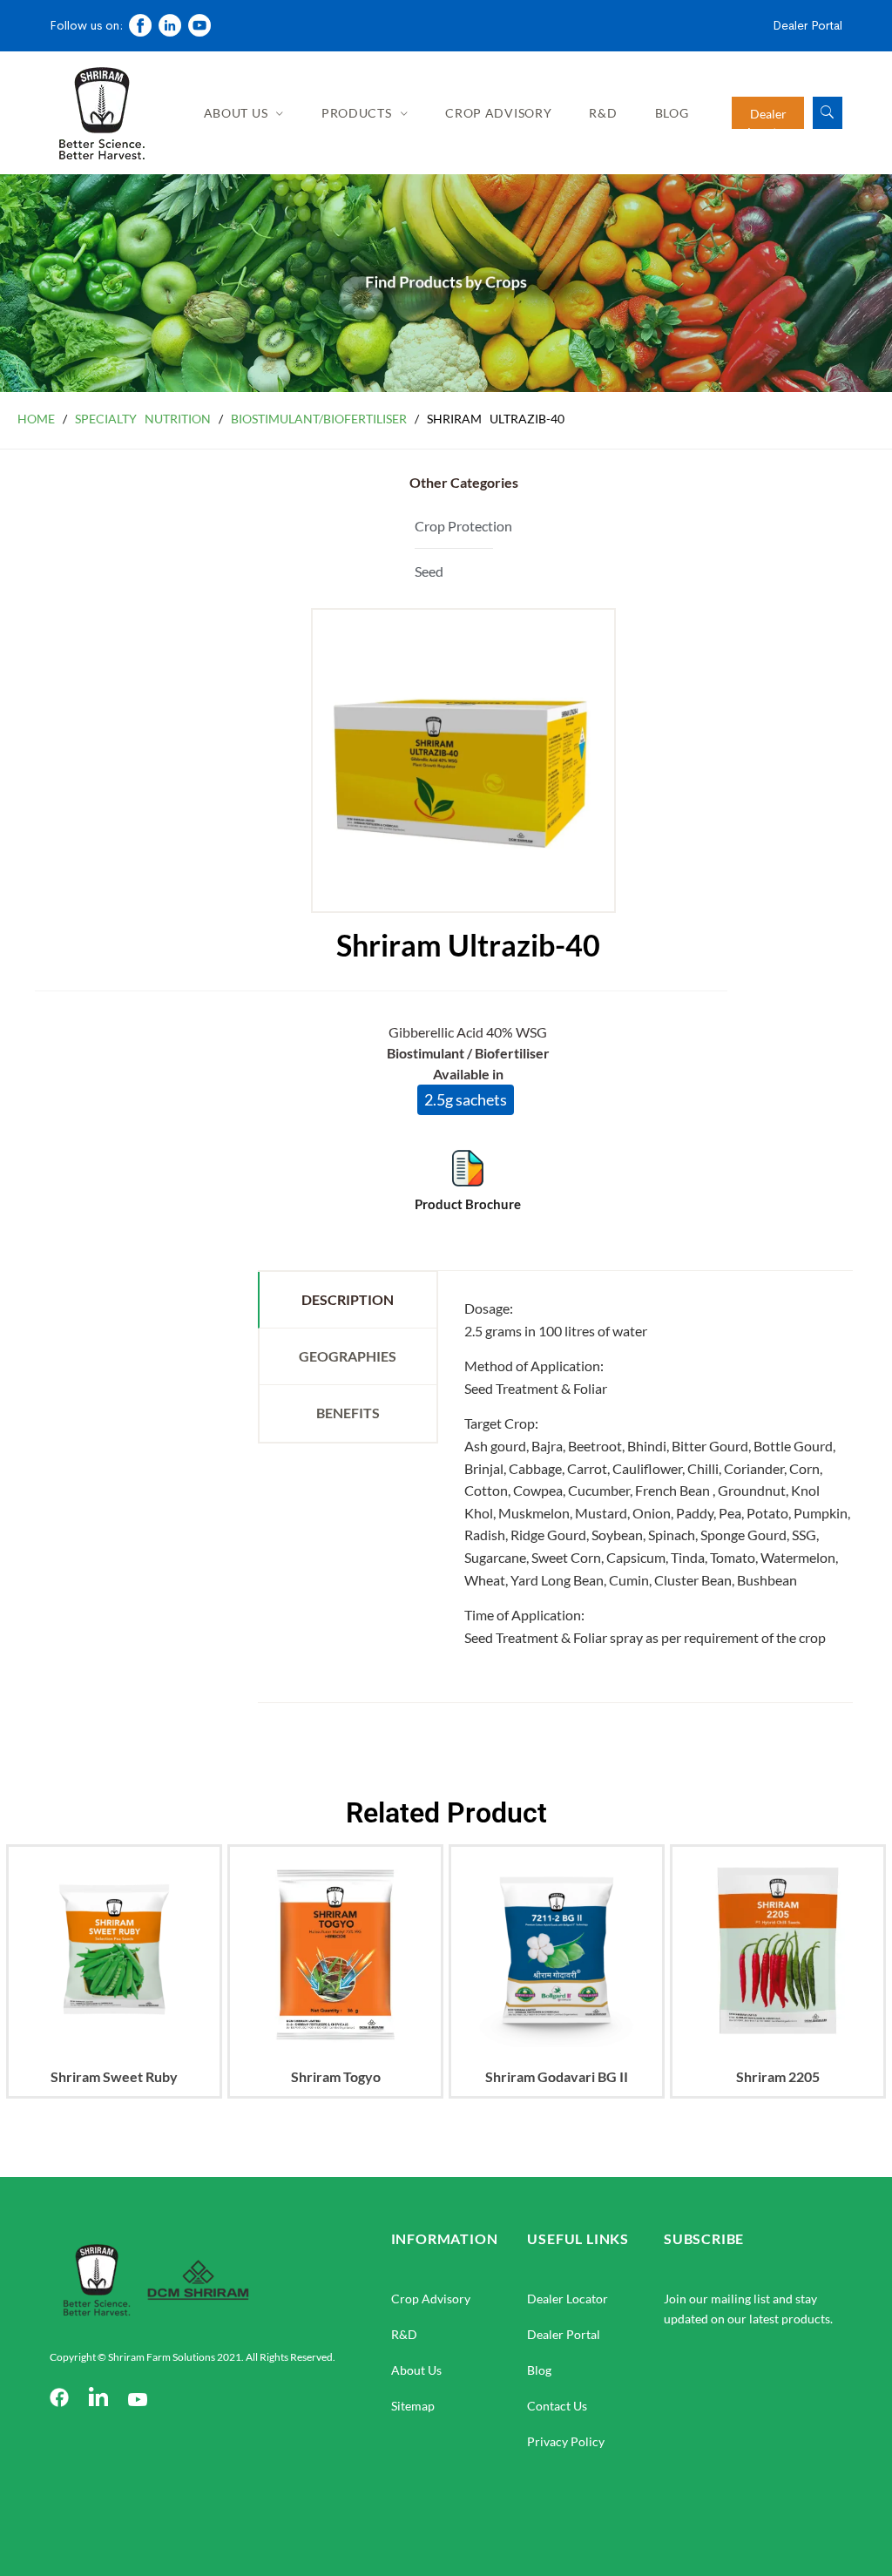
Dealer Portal (808, 25)
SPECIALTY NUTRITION (143, 419)
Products (357, 113)
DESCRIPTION (348, 1299)
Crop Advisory (498, 113)
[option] (114, 1989)
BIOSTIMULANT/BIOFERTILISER (319, 419)
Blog (672, 113)
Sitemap (413, 2406)
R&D (603, 113)
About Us (236, 113)
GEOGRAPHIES (348, 1356)
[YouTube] (138, 2399)
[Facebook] (59, 2399)
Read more (114, 2068)
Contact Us (557, 2406)
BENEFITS (348, 1413)
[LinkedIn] (98, 2399)
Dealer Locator (568, 2299)
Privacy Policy (566, 2441)
